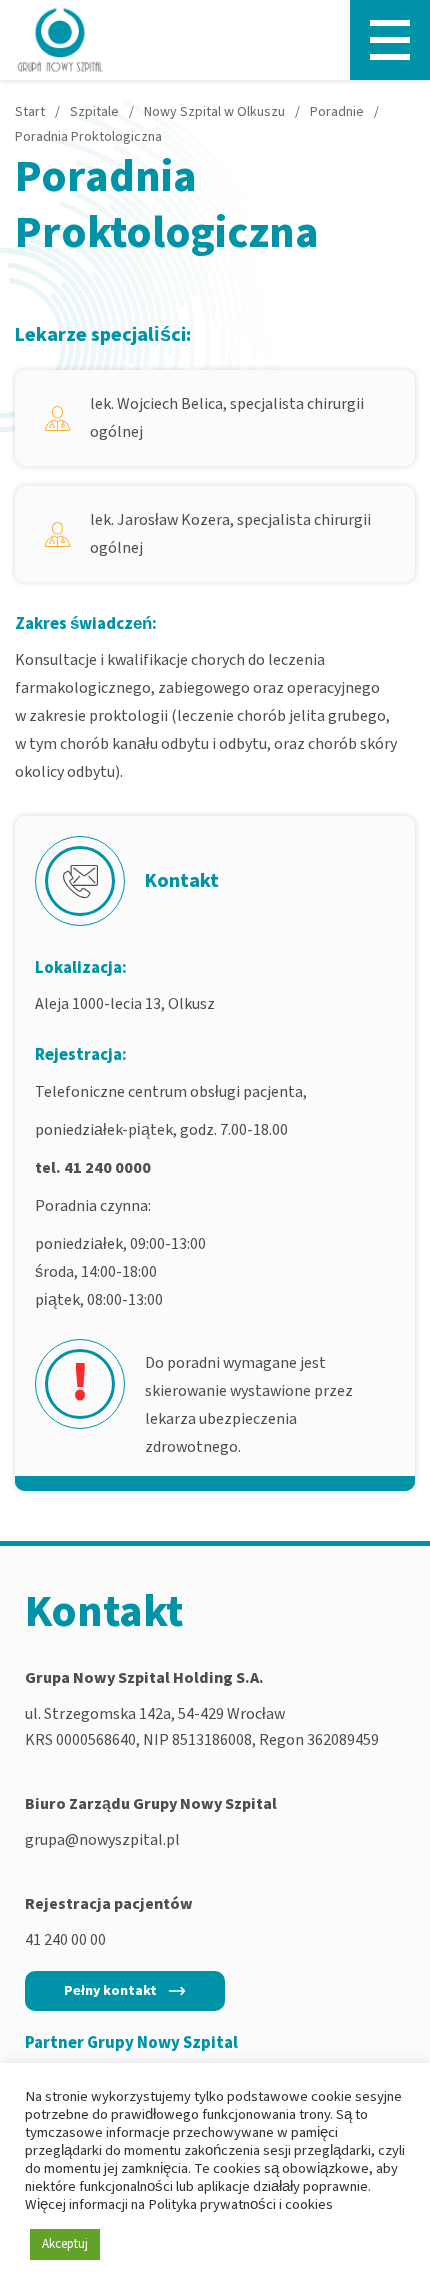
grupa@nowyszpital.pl (102, 1840)
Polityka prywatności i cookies (240, 2204)
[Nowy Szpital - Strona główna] (60, 40)
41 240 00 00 (65, 1940)
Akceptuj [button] (65, 2244)
